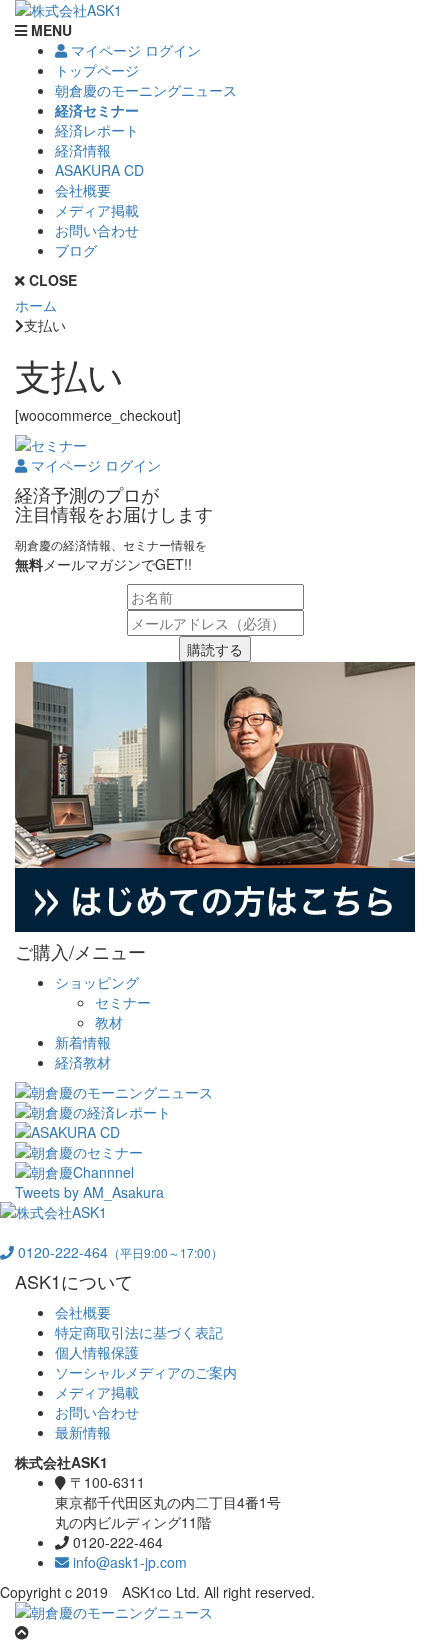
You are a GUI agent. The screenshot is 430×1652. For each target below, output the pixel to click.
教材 (109, 1022)
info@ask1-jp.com (128, 1562)
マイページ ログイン (134, 50)
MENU (49, 30)
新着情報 (83, 1042)
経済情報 (83, 150)
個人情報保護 (97, 1352)
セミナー (123, 1002)
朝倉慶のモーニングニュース (146, 90)
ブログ (76, 250)
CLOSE (51, 280)
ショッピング (97, 982)
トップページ (97, 70)
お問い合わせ (97, 230)
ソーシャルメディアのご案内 (146, 1372)
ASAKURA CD (99, 170)
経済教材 (83, 1062)
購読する (215, 649)
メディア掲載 (97, 210)
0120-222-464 (118, 1252)
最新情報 (83, 1432)
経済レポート (97, 130)
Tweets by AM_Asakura (89, 1192)
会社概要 (83, 190)
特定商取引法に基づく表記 (139, 1332)
